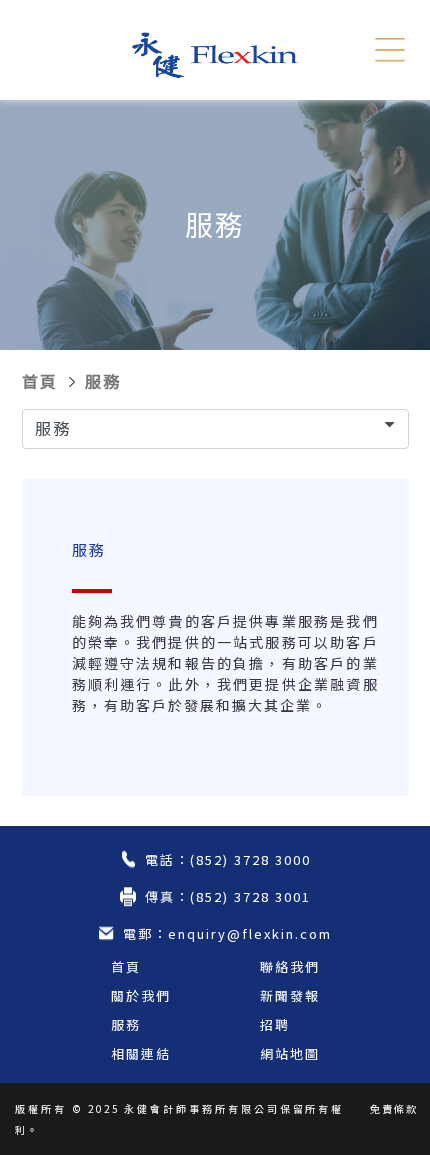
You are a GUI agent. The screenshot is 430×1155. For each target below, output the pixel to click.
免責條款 (394, 1108)
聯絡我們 (290, 966)
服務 (103, 381)
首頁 (40, 381)
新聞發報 (290, 995)
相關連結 (141, 1053)
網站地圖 (290, 1053)
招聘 (275, 1024)
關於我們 (141, 995)
